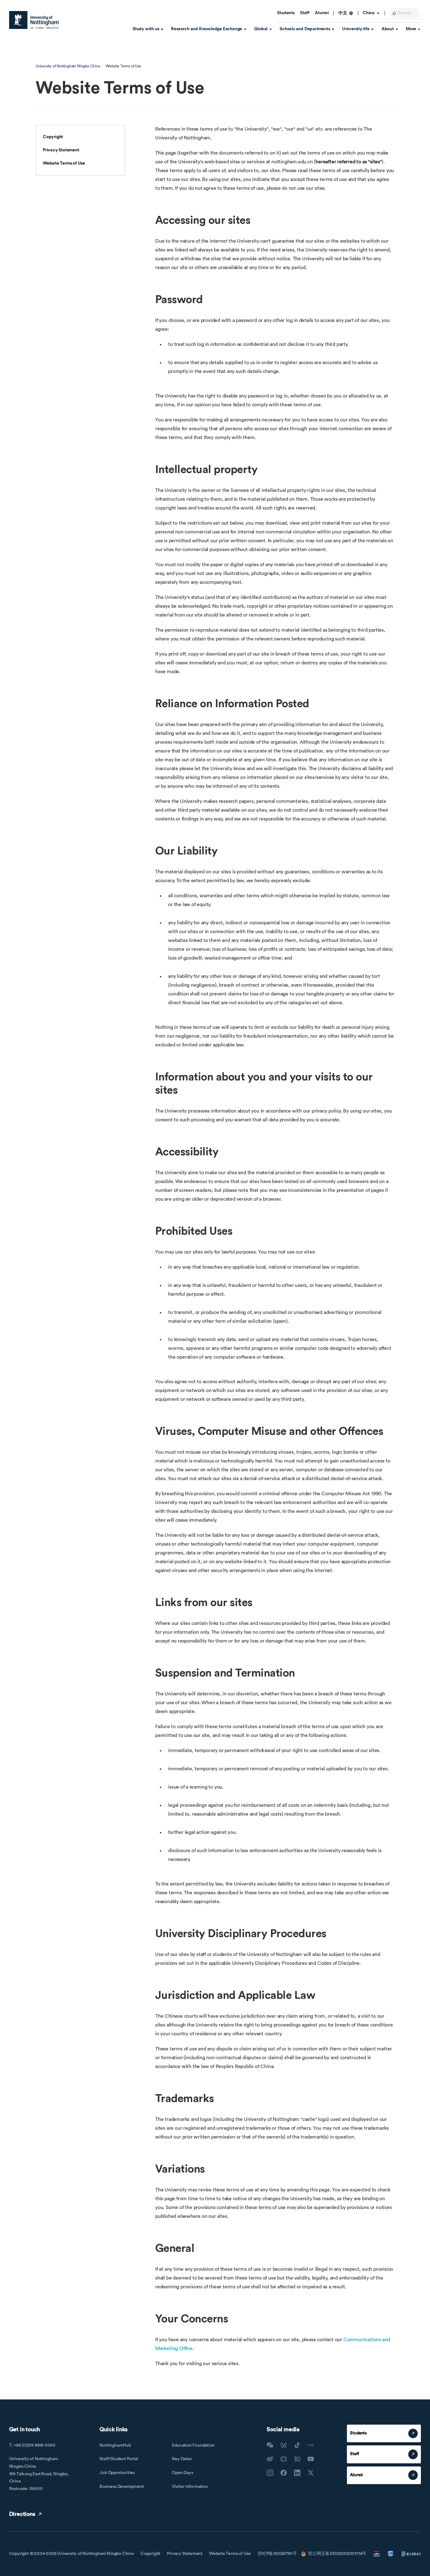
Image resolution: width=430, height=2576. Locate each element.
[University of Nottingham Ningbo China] (34, 20)
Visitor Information (190, 2487)
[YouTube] (311, 2459)
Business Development (122, 2487)
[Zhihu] (297, 2459)
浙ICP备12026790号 (277, 2554)
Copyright (53, 137)
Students (286, 13)
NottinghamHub (115, 2445)
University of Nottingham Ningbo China (68, 66)
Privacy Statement (61, 150)
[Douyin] (297, 2445)
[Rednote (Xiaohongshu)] (311, 2445)
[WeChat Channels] (284, 2445)
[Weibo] (270, 2459)
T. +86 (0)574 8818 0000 (32, 2445)
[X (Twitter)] (311, 2473)
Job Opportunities (117, 2473)
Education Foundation (193, 2445)
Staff (305, 13)
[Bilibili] (284, 2459)
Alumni (322, 13)
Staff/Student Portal (119, 2459)
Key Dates (182, 2459)
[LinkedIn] (297, 2473)
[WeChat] (270, 2445)
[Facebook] (284, 2473)
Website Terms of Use (64, 163)
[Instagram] (270, 2473)
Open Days (182, 2473)
